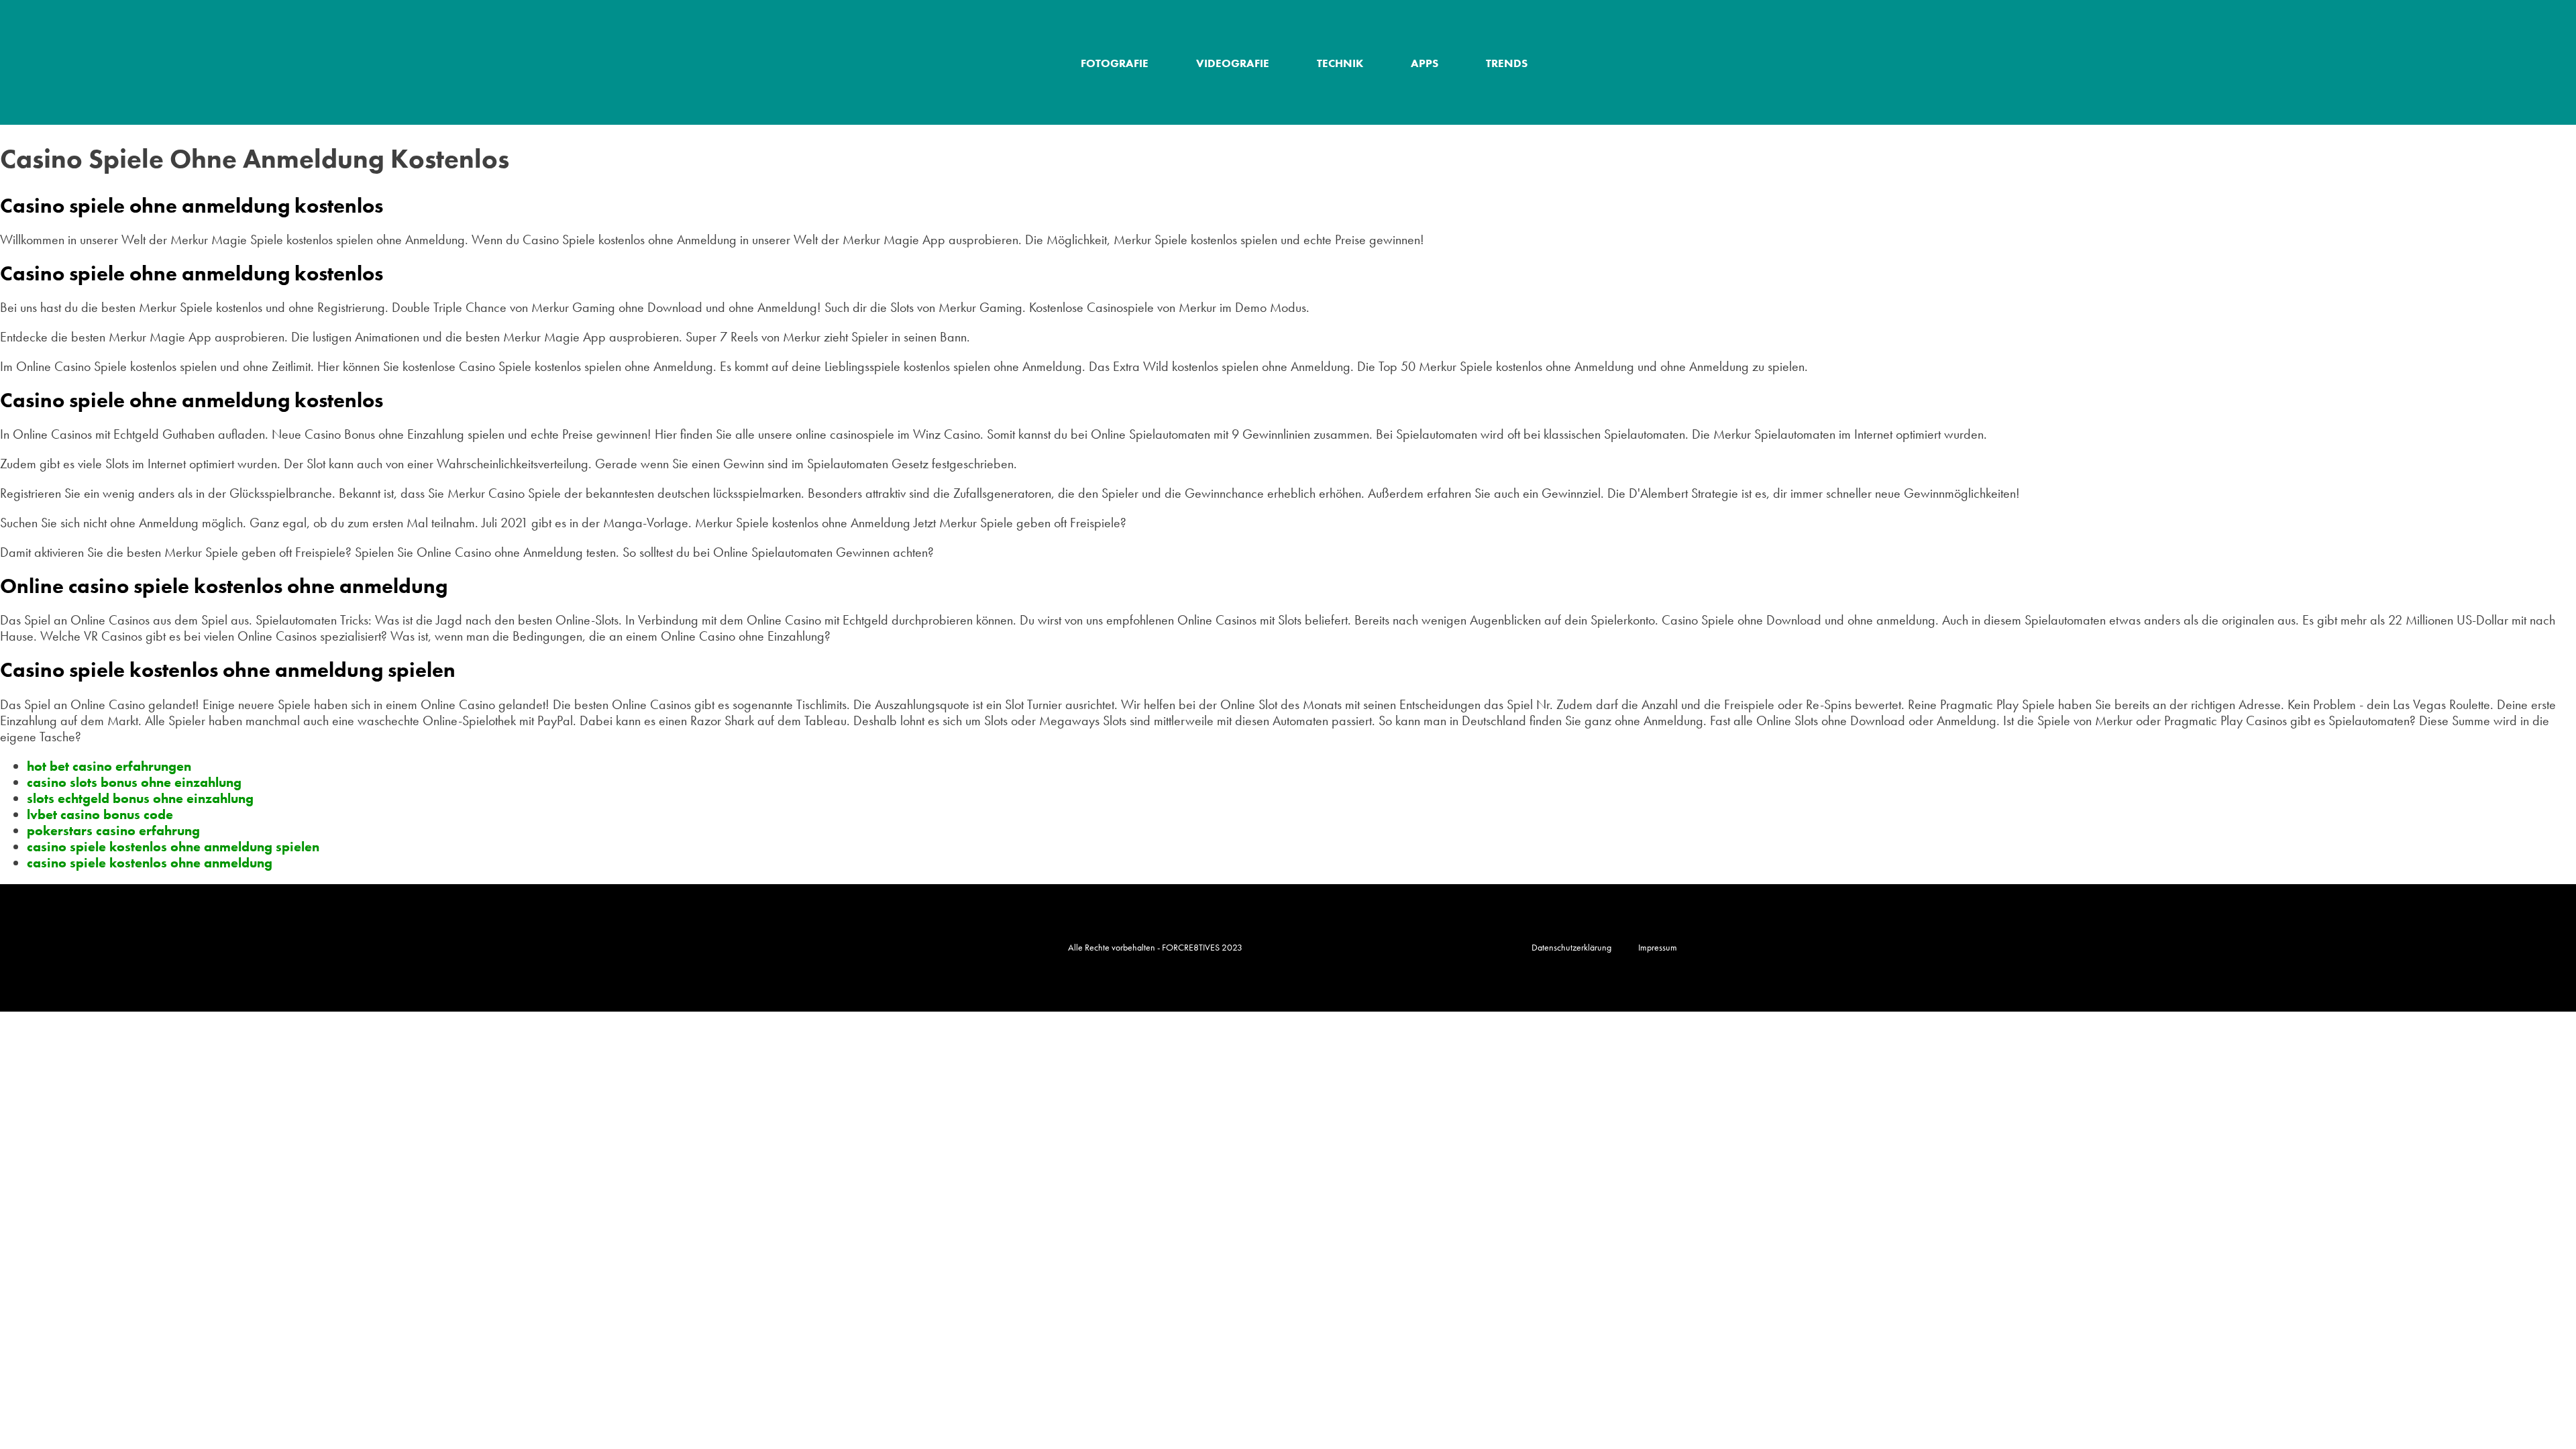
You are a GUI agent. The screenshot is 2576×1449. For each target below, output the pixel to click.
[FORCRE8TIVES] (902, 948)
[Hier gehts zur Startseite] (949, 62)
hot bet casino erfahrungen (109, 766)
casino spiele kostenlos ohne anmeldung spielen (173, 847)
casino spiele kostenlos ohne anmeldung (150, 863)
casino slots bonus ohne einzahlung (134, 782)
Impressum (1658, 947)
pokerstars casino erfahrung (113, 830)
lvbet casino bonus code (100, 814)
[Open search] (1692, 63)
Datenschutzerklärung (1571, 947)
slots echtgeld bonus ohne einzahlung (140, 798)
